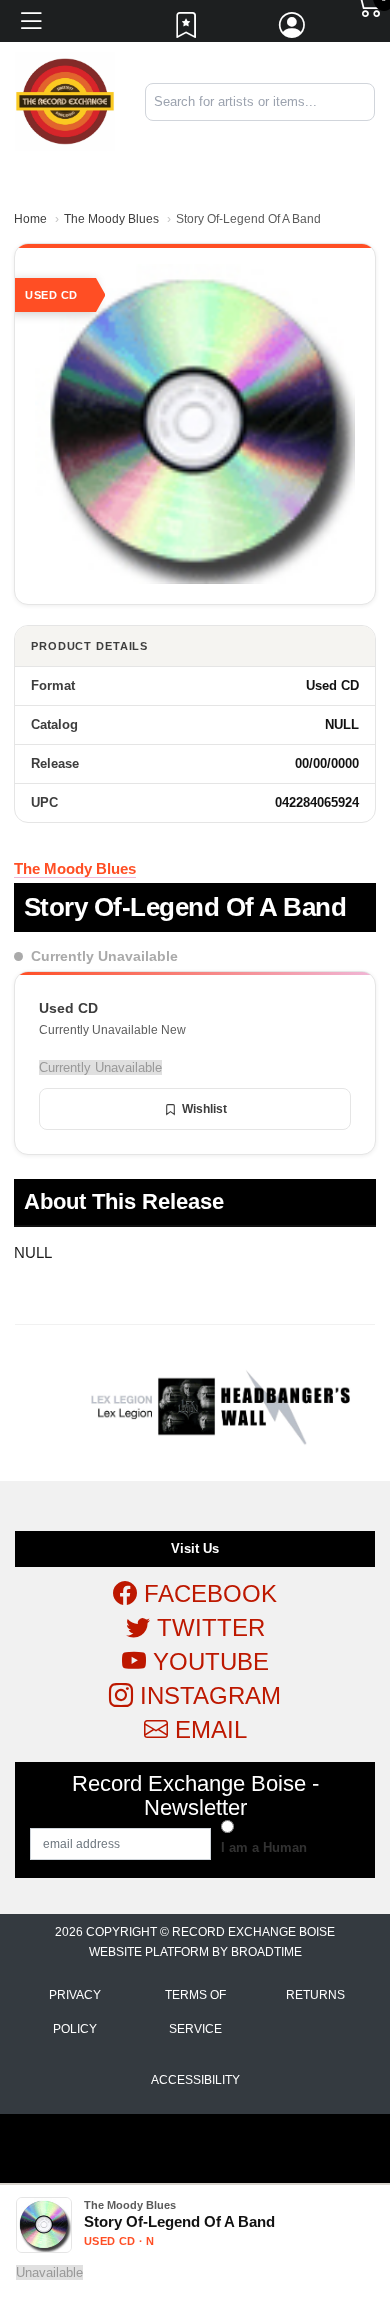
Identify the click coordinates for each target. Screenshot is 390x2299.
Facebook (207, 1593)
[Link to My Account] (293, 30)
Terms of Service (195, 2012)
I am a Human (264, 1847)
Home (30, 219)
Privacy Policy (75, 2012)
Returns (315, 1995)
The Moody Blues (111, 219)
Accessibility (195, 2080)
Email (207, 1729)
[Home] (65, 100)
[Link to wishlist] (187, 30)
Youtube (207, 1661)
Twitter (207, 1627)
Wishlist (204, 1109)
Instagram (207, 1695)
